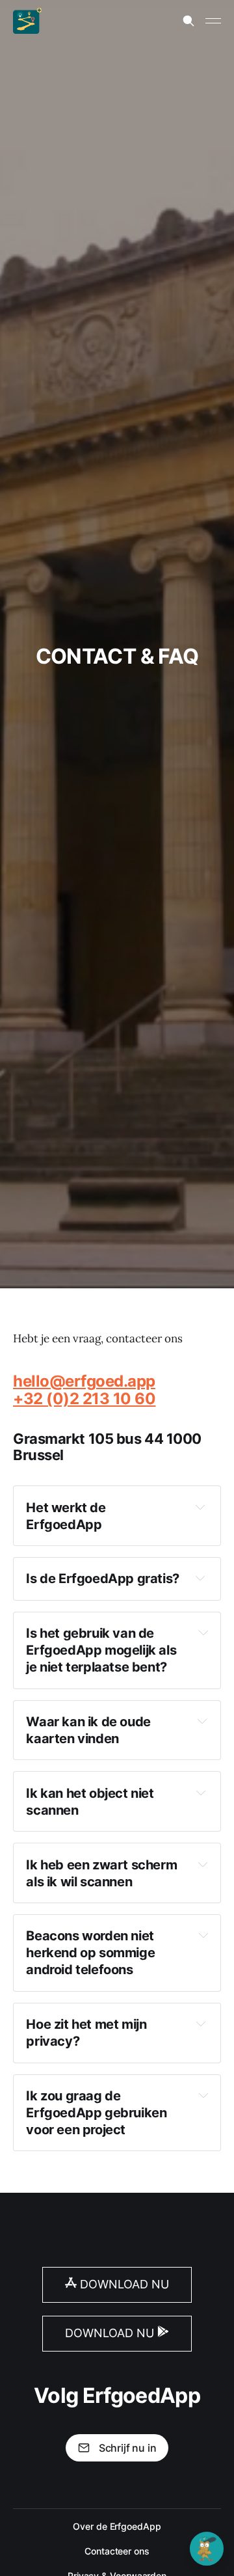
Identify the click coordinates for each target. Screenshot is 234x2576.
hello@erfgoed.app (84, 1381)
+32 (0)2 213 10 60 (84, 1399)
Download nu (123, 2284)
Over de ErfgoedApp (117, 2526)
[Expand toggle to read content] (200, 1507)
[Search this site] (188, 21)
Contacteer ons (117, 2551)
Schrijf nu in (128, 2448)
